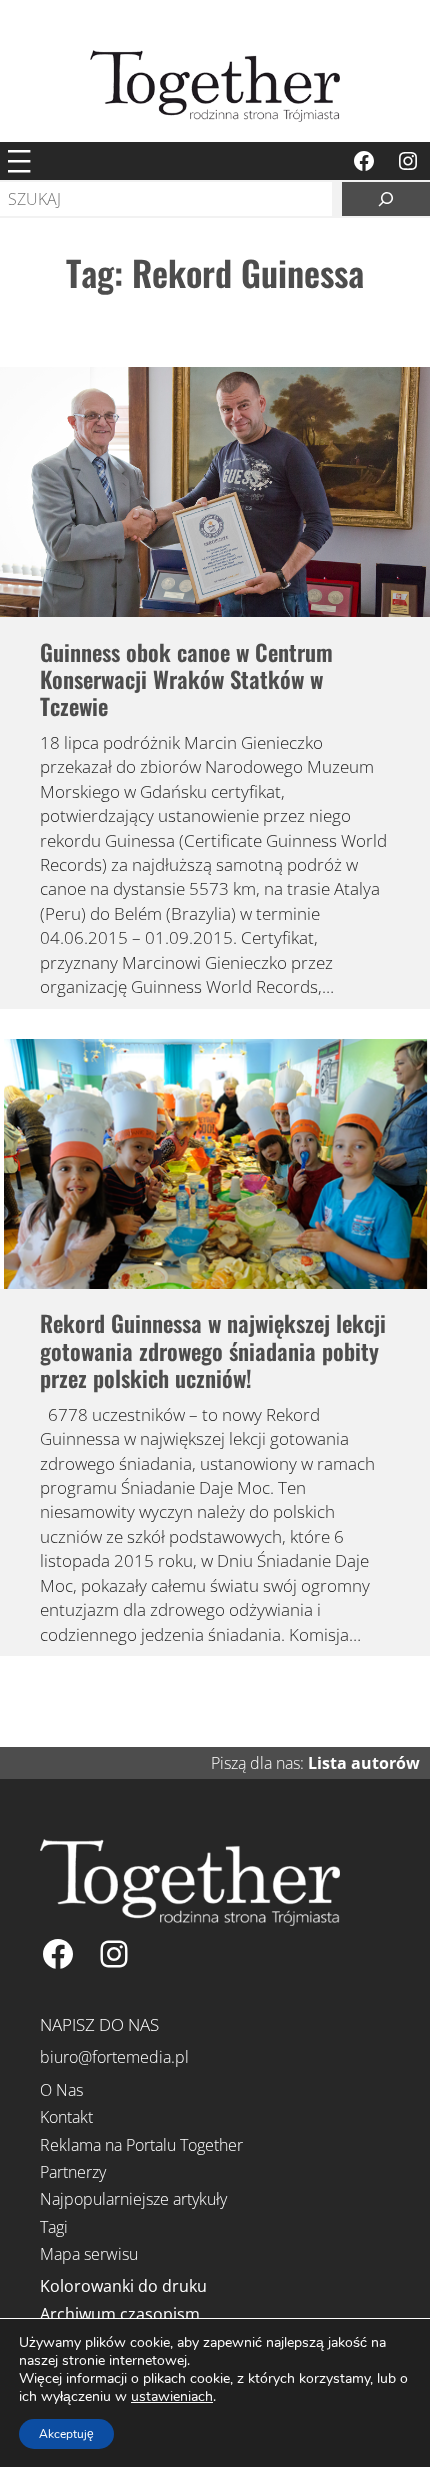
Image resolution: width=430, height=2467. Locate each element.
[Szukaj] (386, 199)
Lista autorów (364, 1763)
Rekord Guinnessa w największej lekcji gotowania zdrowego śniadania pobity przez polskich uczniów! (213, 1350)
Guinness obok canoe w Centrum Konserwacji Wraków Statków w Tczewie (186, 679)
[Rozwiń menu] (19, 161)
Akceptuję (66, 2434)
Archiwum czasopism (120, 2314)
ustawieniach (172, 2397)
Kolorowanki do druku (123, 2286)
